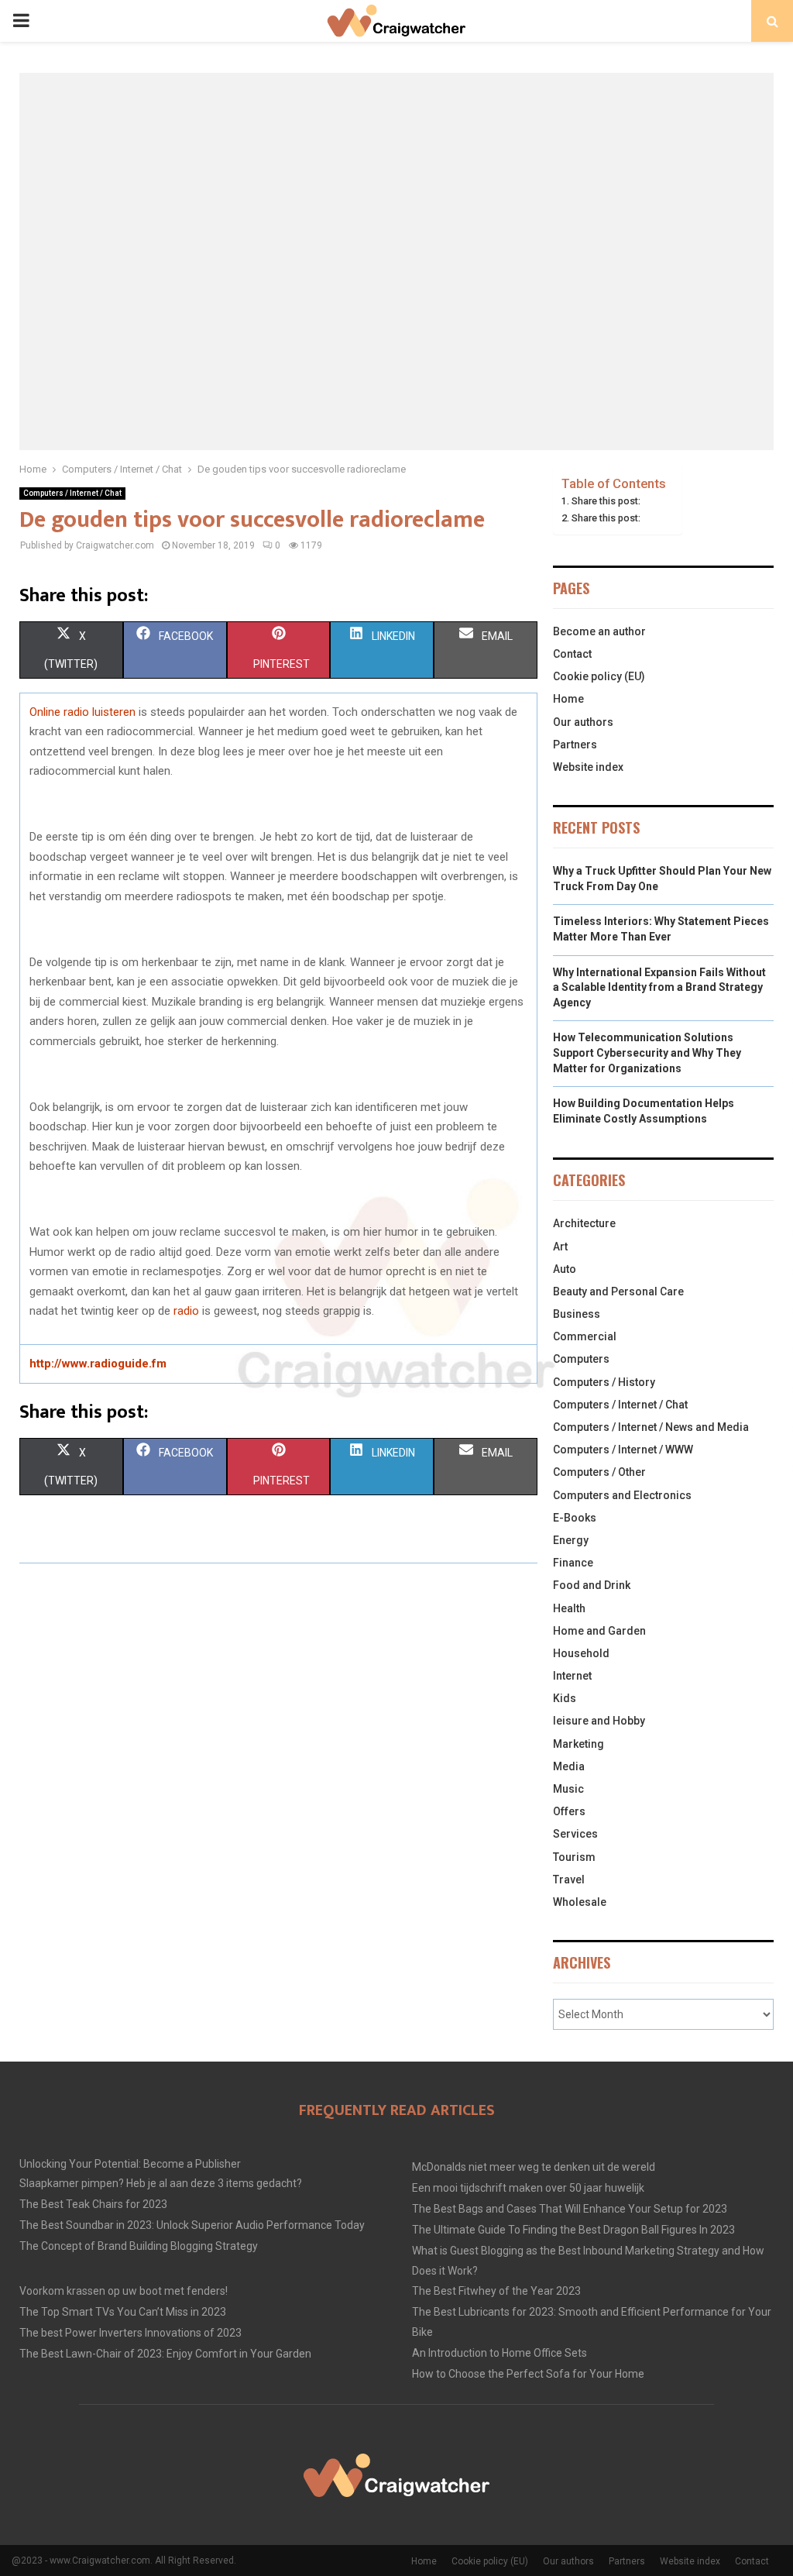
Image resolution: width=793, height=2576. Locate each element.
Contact (572, 654)
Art (560, 1247)
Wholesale (580, 1902)
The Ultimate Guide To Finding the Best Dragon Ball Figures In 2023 (573, 2230)
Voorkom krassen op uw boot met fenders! (124, 2291)
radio (186, 1311)
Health (569, 1608)
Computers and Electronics (622, 1495)
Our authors (583, 722)
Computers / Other (599, 1472)
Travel (569, 1880)
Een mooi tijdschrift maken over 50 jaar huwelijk (528, 2188)
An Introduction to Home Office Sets (499, 2353)
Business (577, 1314)
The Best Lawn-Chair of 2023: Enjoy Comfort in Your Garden (165, 2354)
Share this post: (606, 501)
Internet (572, 1676)
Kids (565, 1698)
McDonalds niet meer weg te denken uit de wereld (534, 2167)
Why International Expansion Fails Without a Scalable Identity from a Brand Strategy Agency (659, 987)
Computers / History (604, 1382)
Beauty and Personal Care (618, 1291)
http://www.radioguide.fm (98, 1364)
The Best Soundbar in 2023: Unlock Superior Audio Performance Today (192, 2225)
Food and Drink (592, 1585)
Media (569, 1766)
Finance (573, 1563)
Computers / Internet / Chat (72, 493)
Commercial (585, 1336)
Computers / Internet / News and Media (651, 1427)
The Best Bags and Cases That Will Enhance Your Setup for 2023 (570, 2209)
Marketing (578, 1744)
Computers (581, 1359)
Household (581, 1653)
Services (575, 1834)
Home (568, 699)
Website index (588, 767)
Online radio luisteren (82, 712)
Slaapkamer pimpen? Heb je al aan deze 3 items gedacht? (161, 2183)
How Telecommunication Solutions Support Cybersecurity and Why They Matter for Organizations (647, 1052)
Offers (569, 1811)
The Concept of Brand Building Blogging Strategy (139, 2246)
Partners (575, 745)
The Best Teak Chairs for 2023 (93, 2204)
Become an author (599, 631)
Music (568, 1789)
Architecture (584, 1223)
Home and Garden (599, 1631)
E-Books (575, 1518)
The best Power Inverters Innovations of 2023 (130, 2333)
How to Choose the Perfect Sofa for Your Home (528, 2374)
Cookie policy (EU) (599, 676)
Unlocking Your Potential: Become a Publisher (130, 2164)
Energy (571, 1540)
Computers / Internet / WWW (623, 1450)
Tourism (574, 1857)
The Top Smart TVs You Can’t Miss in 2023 (123, 2312)
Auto (565, 1269)
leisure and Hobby (599, 1721)
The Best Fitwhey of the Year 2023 (496, 2291)
